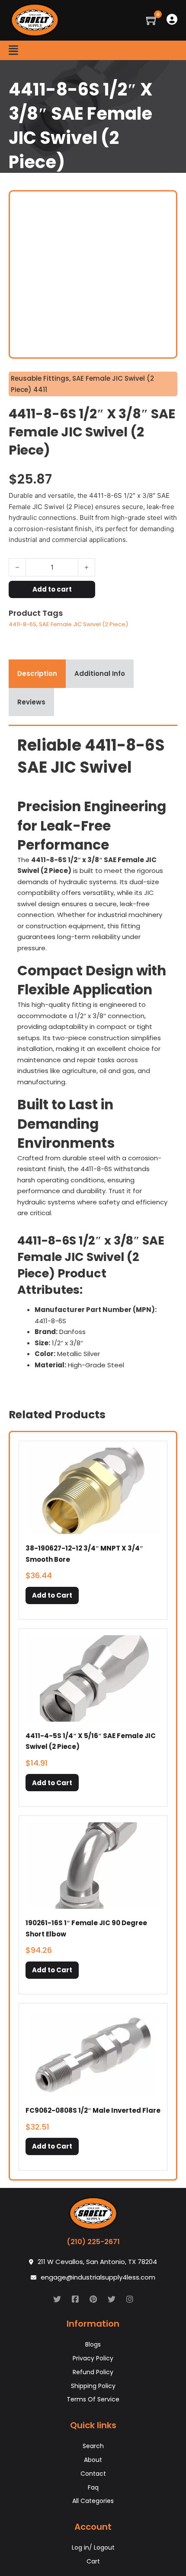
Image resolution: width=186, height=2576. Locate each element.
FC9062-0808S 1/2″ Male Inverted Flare (93, 2110)
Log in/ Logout (93, 2547)
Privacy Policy (93, 2358)
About (93, 2460)
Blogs (93, 2344)
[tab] (37, 674)
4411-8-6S (22, 624)
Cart (93, 2561)
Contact (93, 2474)
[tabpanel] (93, 1056)
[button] (52, 1595)
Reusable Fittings (40, 378)
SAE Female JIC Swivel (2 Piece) (83, 624)
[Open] (13, 50)
